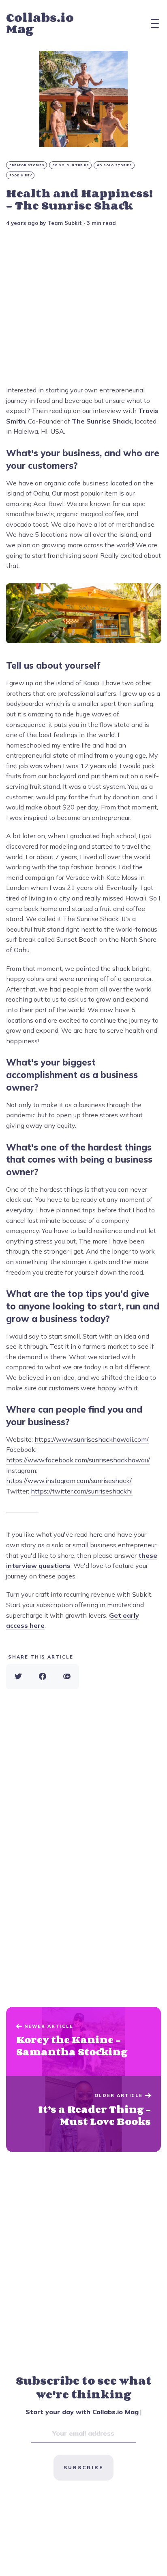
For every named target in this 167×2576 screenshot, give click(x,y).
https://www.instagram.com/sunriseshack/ (69, 1481)
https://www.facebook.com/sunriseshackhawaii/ (78, 1460)
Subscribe (83, 2467)
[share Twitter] (18, 1677)
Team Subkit (65, 223)
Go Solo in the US (71, 165)
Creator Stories (27, 165)
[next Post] (83, 2042)
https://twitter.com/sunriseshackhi (82, 1491)
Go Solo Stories (115, 165)
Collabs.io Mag (40, 23)
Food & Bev (21, 175)
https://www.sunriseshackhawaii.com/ (92, 1439)
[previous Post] (83, 2114)
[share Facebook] (43, 1677)
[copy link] (67, 1677)
